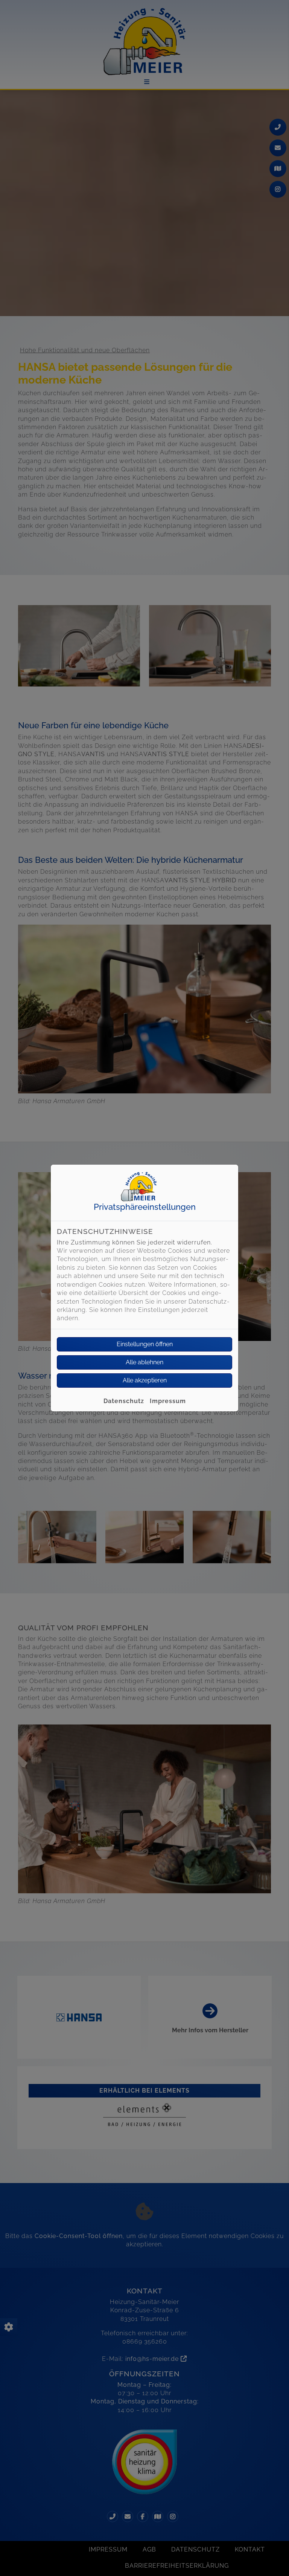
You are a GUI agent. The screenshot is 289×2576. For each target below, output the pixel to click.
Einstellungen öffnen (145, 1344)
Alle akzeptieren (145, 1380)
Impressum (168, 1401)
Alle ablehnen (144, 1362)
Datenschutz (124, 1401)
